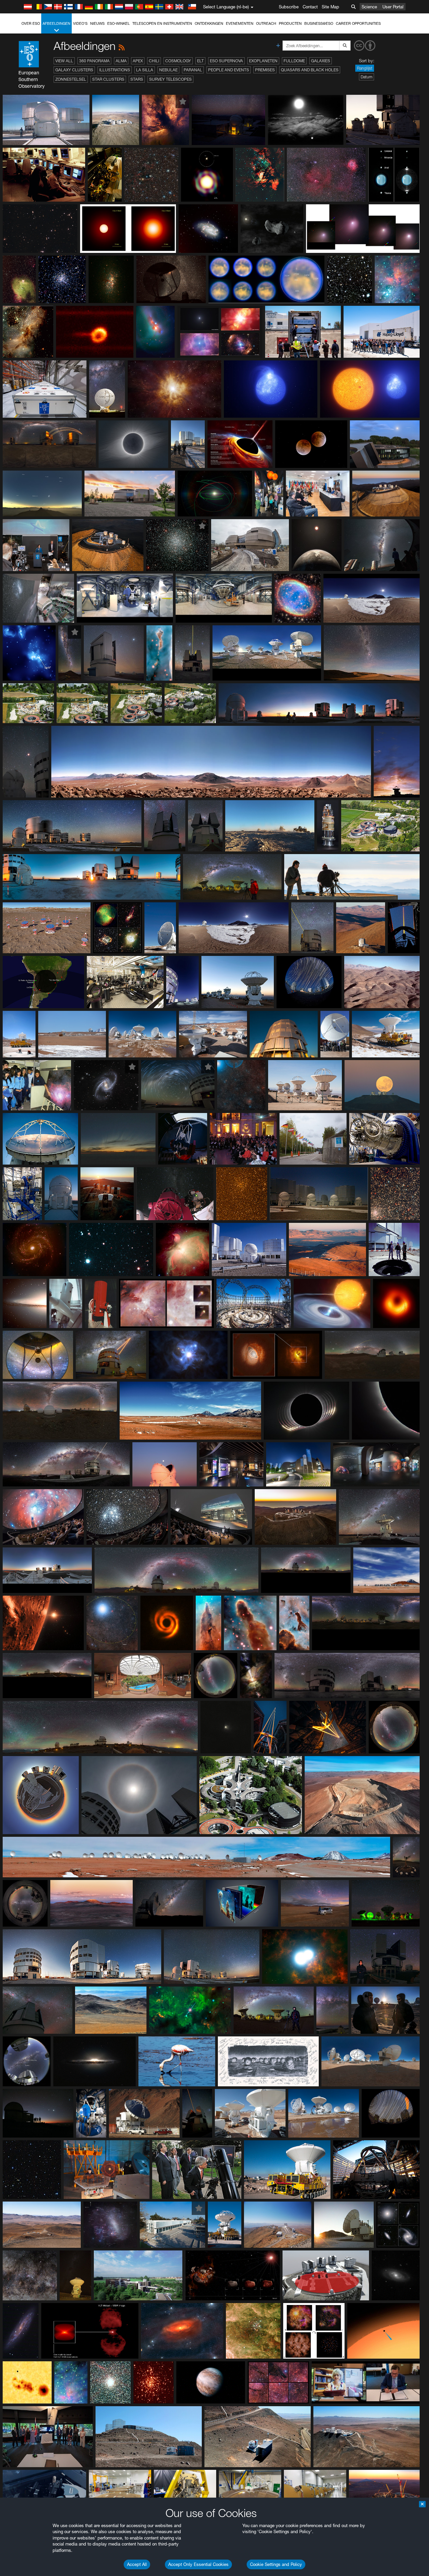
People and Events (229, 70)
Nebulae (168, 70)
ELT (200, 61)
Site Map (330, 7)
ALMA (121, 61)
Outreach (266, 23)
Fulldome (294, 61)
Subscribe (289, 7)
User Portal (393, 7)
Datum (366, 77)
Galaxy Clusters (74, 70)
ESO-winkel (118, 23)
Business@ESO (319, 23)
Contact (310, 7)
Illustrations (115, 70)
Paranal (193, 70)
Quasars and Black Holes (310, 70)
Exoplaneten (263, 61)
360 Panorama (94, 61)
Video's (80, 23)
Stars (137, 79)
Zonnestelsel (71, 79)
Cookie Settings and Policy (276, 2564)
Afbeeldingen (56, 23)
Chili (154, 61)
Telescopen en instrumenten (162, 23)
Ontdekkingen (209, 23)
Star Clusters (108, 79)
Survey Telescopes (170, 79)
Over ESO (31, 23)
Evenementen (240, 23)
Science (369, 7)
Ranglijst (365, 68)
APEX (138, 61)
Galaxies (321, 61)
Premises (265, 70)
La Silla (145, 70)
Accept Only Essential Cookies (198, 2564)
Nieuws (97, 23)
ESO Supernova (226, 61)
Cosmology (178, 61)
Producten (290, 23)
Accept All (137, 2564)
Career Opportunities (358, 23)
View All (64, 61)
